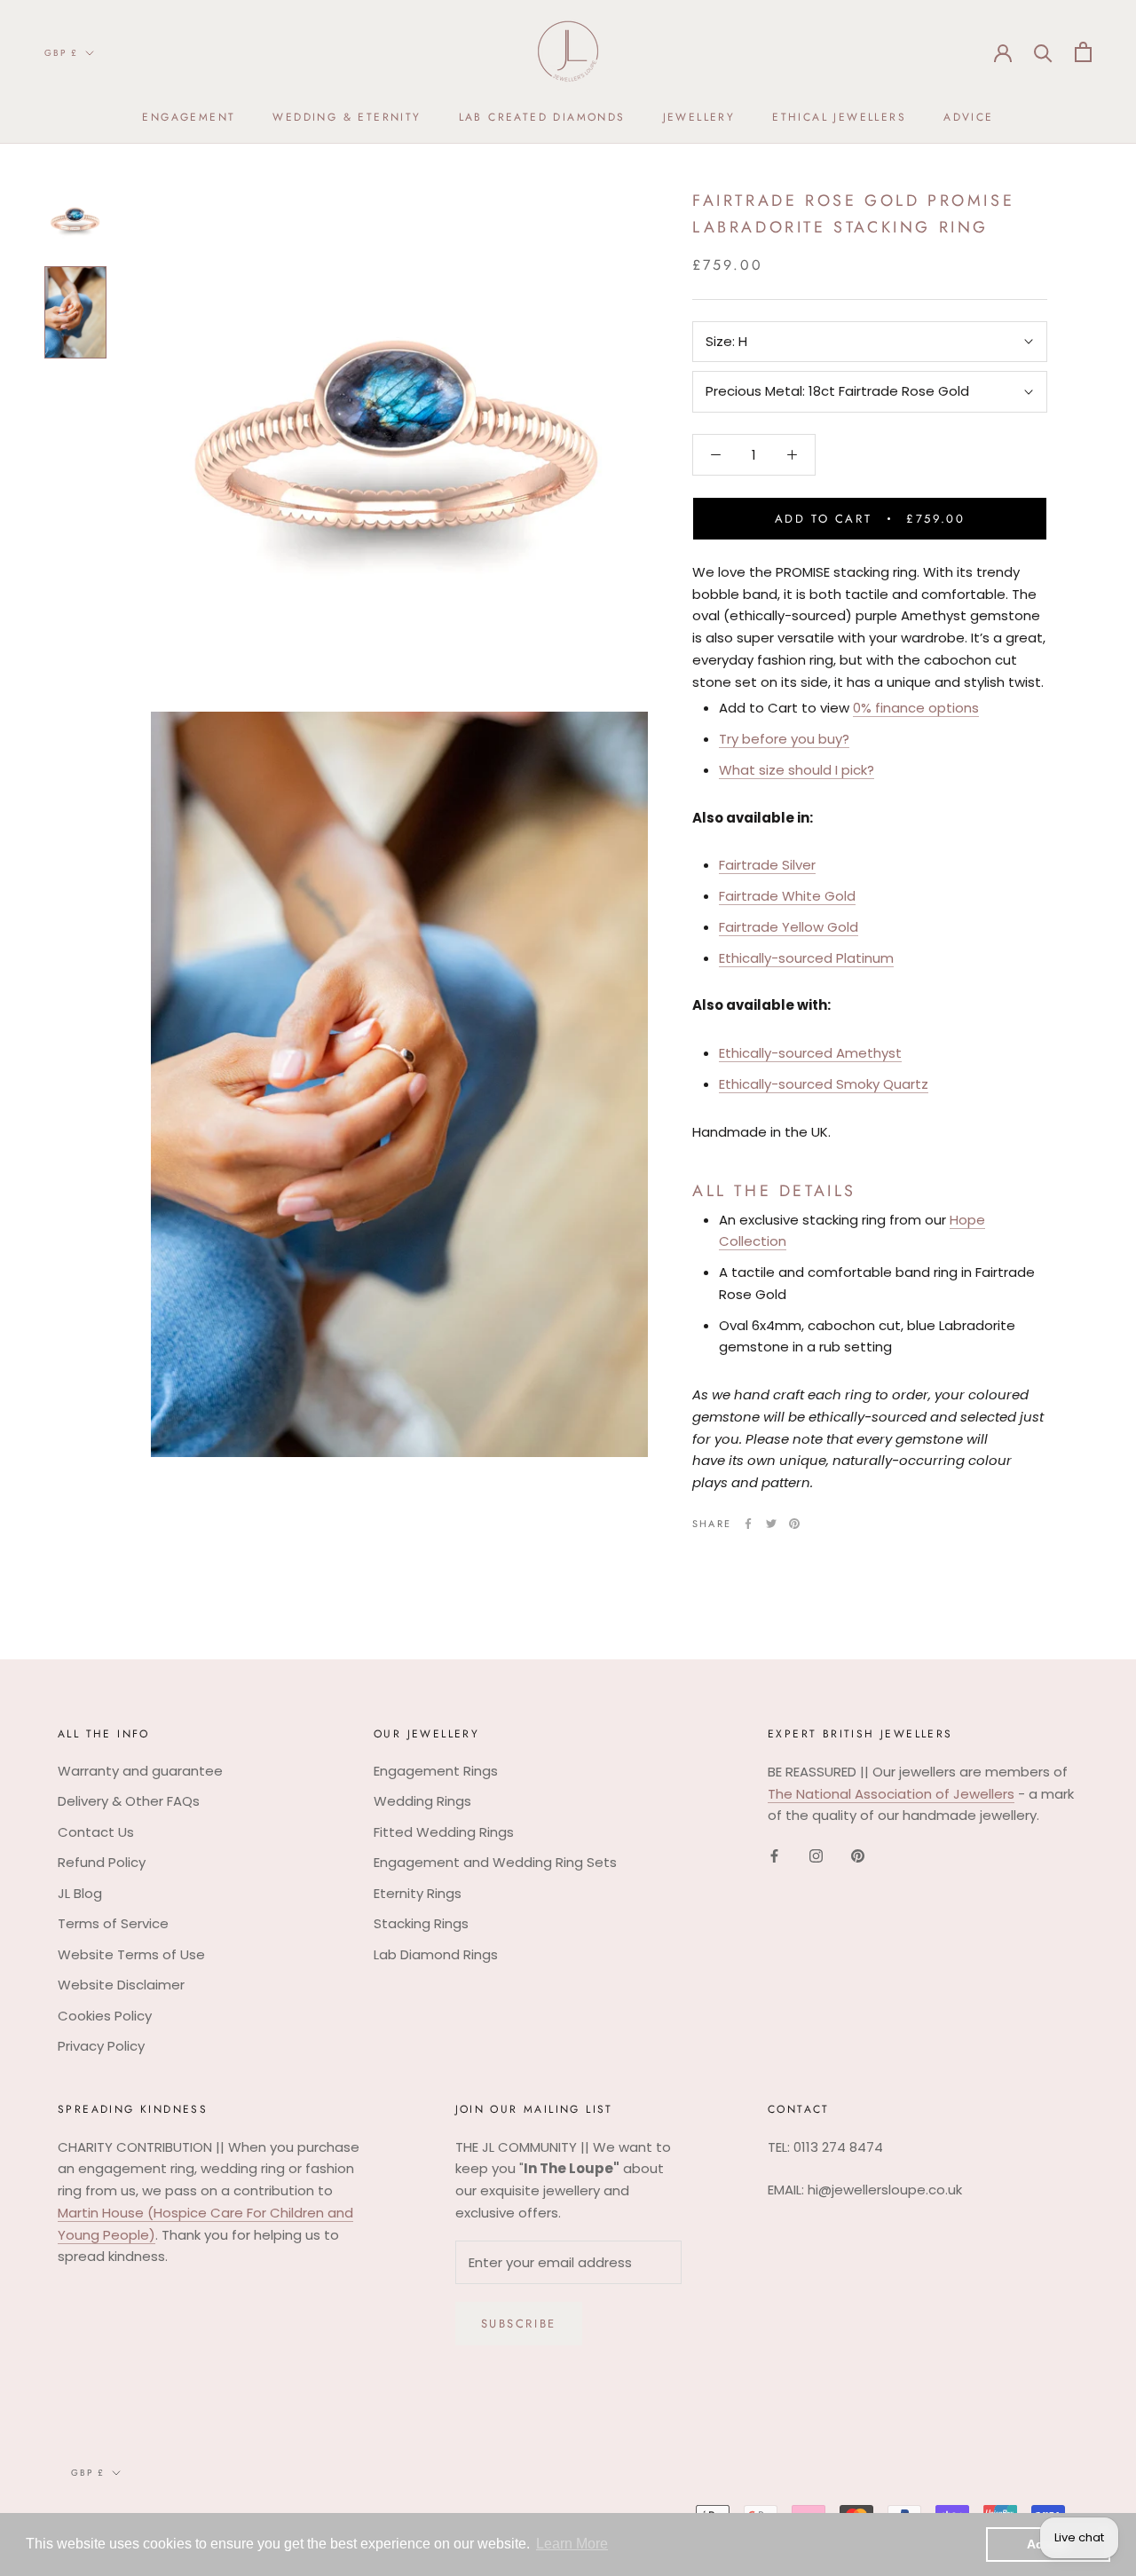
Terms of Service (113, 1923)
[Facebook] (748, 1524)
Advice (968, 117)
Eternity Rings (418, 1893)
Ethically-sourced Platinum (806, 958)
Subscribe (519, 2324)
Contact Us (96, 1832)
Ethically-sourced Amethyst (810, 1053)
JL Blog (80, 1893)
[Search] (1043, 52)
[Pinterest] (794, 1524)
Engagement (189, 117)
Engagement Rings (436, 1771)
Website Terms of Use (131, 1954)
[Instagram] (816, 1856)
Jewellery (699, 117)
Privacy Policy (101, 2046)
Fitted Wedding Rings (444, 1832)
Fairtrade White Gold (787, 896)
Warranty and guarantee (140, 1771)
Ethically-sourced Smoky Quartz (824, 1084)
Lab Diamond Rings (436, 1954)
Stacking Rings (421, 1923)
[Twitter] (771, 1524)
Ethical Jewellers (839, 117)
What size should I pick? (797, 770)
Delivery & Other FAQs (129, 1801)
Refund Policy (102, 1862)
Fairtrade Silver (767, 866)
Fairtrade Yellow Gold (789, 927)
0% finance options (916, 709)
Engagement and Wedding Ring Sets (495, 1862)
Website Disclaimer (121, 1985)
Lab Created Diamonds (542, 117)
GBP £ (61, 53)
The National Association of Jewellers (891, 1794)
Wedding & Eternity (347, 117)
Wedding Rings (422, 1801)
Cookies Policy (105, 2016)
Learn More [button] (572, 2544)
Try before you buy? (784, 739)
